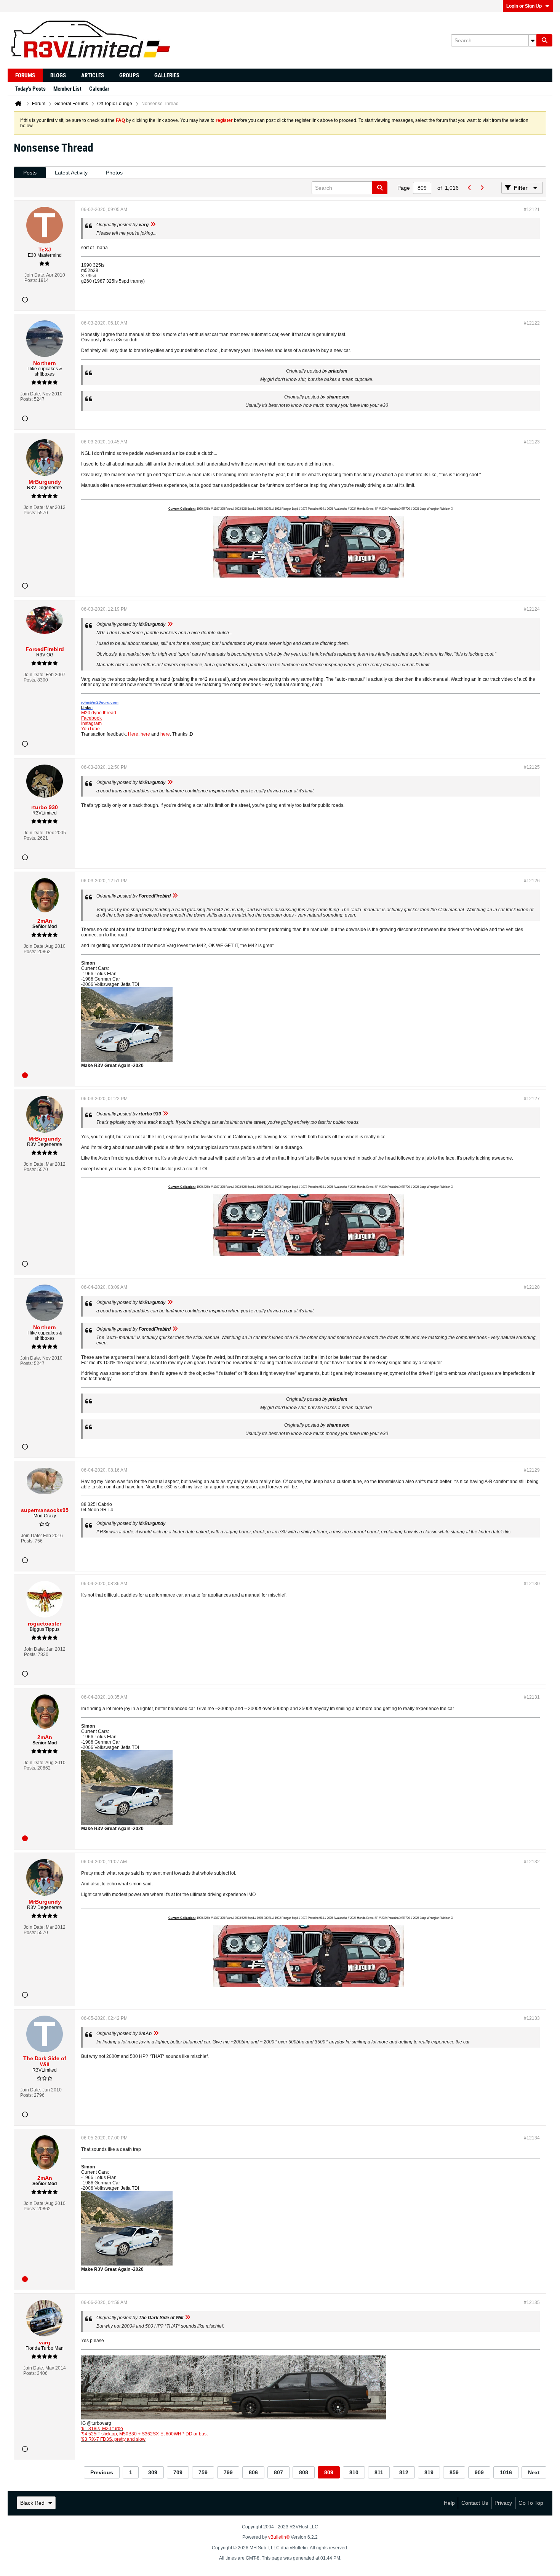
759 (203, 2472)
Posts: (31, 280)
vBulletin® (279, 2537)
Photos (114, 173)
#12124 (532, 609)
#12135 (532, 2302)
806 (253, 2472)
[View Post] (153, 225)
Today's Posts (30, 89)
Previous (102, 2472)
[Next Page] (482, 188)
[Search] (544, 40)
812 (404, 2472)
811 (379, 2472)
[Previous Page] (469, 188)
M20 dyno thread (99, 713)
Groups (129, 75)
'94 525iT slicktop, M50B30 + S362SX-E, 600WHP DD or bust (144, 2434)
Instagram (91, 723)
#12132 (532, 1862)
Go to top (531, 2503)
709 (178, 2472)
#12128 (532, 1287)
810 (354, 2472)
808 (304, 2472)
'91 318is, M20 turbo (102, 2429)
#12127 (532, 1099)
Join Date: (35, 275)
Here (133, 734)
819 (429, 2472)
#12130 (532, 1584)
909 (479, 2472)
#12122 (532, 323)
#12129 (532, 1470)
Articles (93, 75)
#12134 (532, 2138)
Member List (67, 89)
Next (534, 2472)
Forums (25, 75)
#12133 (532, 2018)
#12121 (532, 210)
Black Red (32, 2503)
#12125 (532, 767)
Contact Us (475, 2503)
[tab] (30, 173)
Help (449, 2503)
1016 (506, 2472)
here (145, 734)
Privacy (503, 2503)
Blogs (58, 75)
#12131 (532, 1697)
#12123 (532, 442)
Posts (30, 173)
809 (329, 2472)
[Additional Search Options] (533, 40)
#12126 (532, 881)
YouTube (90, 729)
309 (153, 2472)
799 (228, 2472)
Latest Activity (71, 173)
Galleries (167, 75)
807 (278, 2472)
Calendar (99, 89)
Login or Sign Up (524, 6)
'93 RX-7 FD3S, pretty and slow (113, 2439)
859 (454, 2472)
